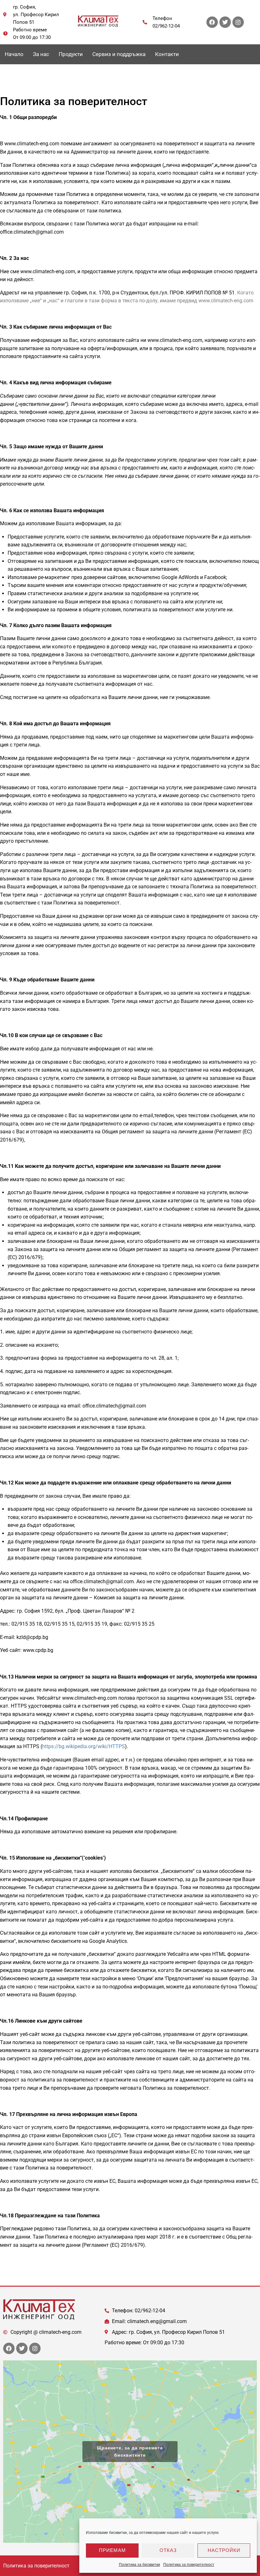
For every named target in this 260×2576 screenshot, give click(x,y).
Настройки (224, 2550)
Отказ (168, 2550)
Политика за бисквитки (140, 2565)
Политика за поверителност (189, 2565)
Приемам (112, 2550)
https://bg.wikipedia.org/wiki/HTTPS (84, 1746)
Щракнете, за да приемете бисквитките (130, 2451)
